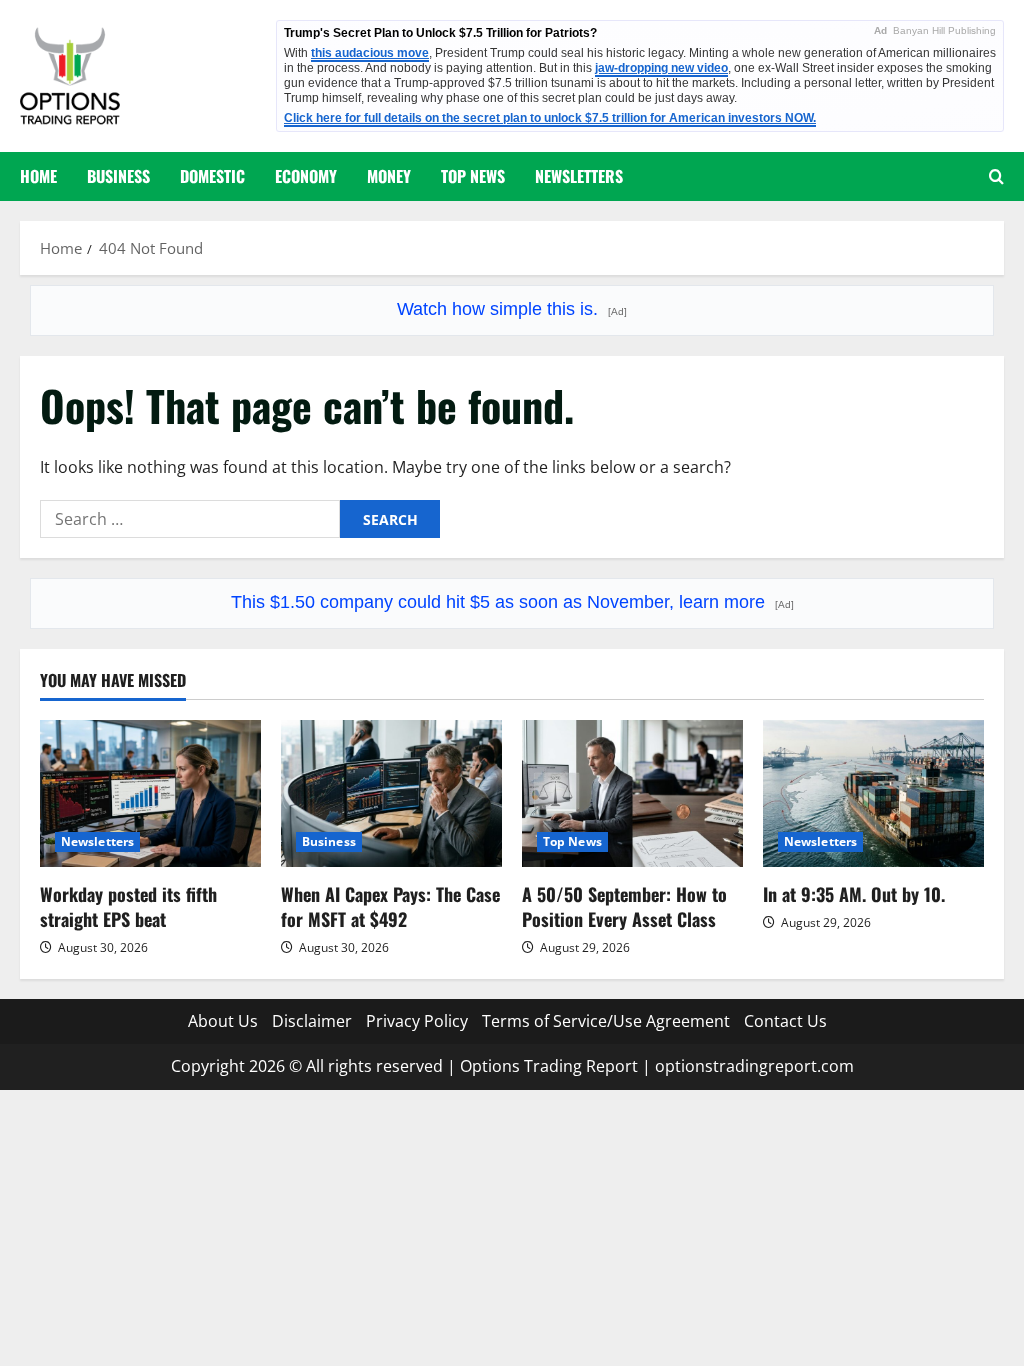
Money (389, 176)
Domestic (212, 176)
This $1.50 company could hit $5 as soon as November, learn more (512, 602)
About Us (223, 1021)
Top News (473, 176)
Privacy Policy (417, 1021)
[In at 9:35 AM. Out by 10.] (873, 793)
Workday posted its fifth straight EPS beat (128, 906)
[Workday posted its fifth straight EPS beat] (150, 793)
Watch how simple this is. (512, 309)
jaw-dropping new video (661, 68)
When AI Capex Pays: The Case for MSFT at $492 (390, 906)
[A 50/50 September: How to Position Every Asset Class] (632, 793)
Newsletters (579, 176)
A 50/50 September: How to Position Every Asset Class (624, 906)
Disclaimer (312, 1021)
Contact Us (785, 1021)
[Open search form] (996, 176)
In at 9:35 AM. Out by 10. (854, 894)
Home (38, 176)
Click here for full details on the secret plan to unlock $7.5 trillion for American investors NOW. (550, 118)
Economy (306, 176)
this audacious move (370, 53)
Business (118, 176)
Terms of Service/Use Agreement (606, 1021)
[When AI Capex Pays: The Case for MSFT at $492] (391, 793)
